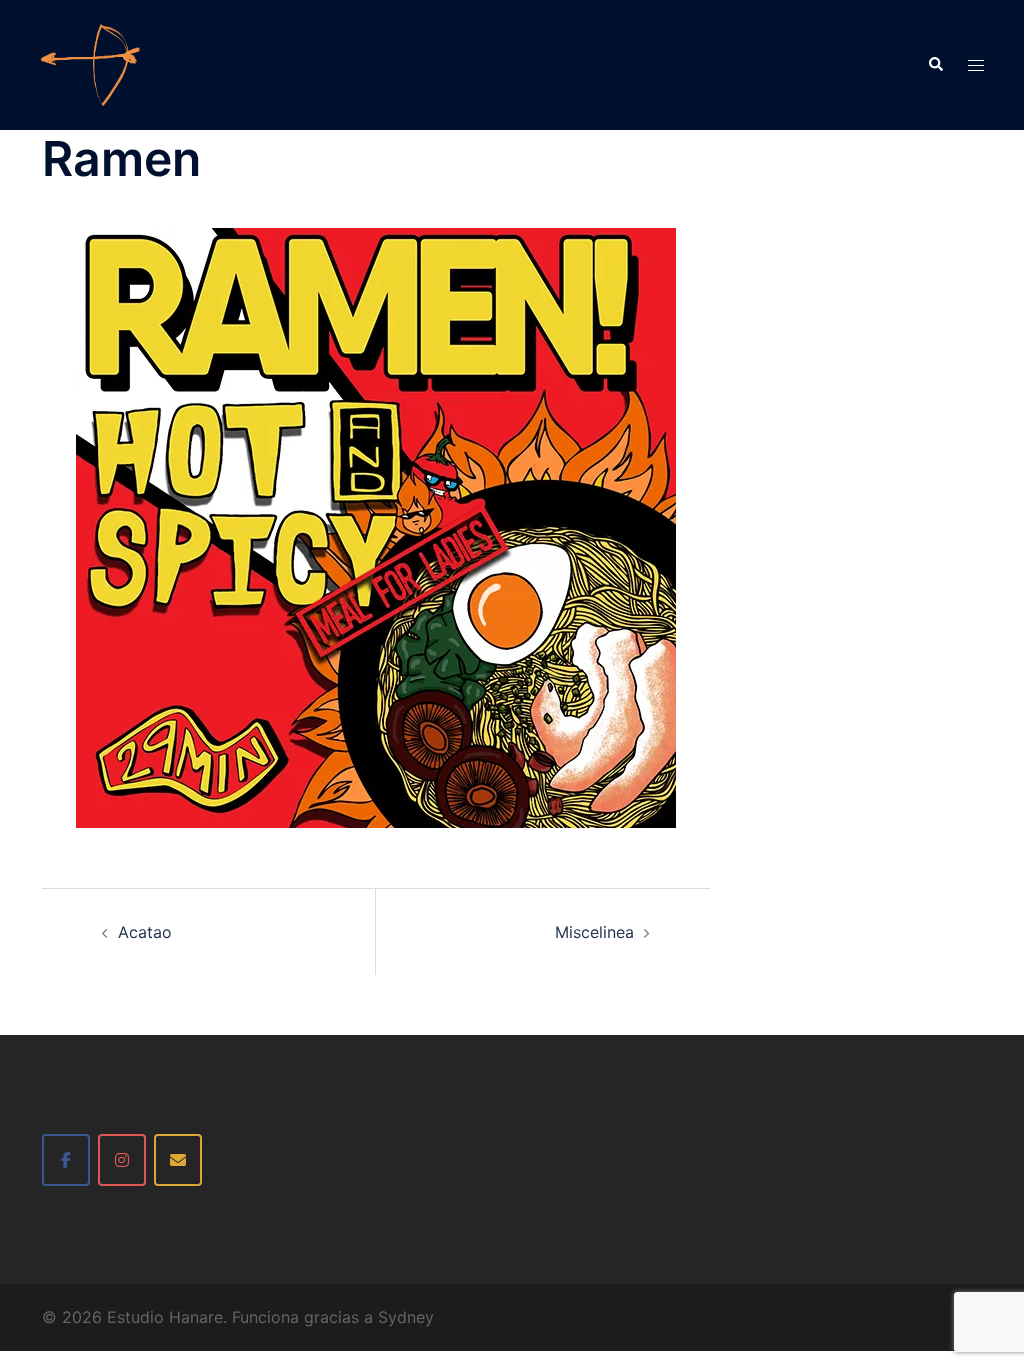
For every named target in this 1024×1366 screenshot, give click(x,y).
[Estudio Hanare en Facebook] (66, 1160)
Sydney (406, 1317)
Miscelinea (594, 932)
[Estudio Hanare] (90, 63)
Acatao (145, 932)
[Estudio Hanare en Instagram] (122, 1160)
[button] (935, 65)
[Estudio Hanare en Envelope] (178, 1160)
